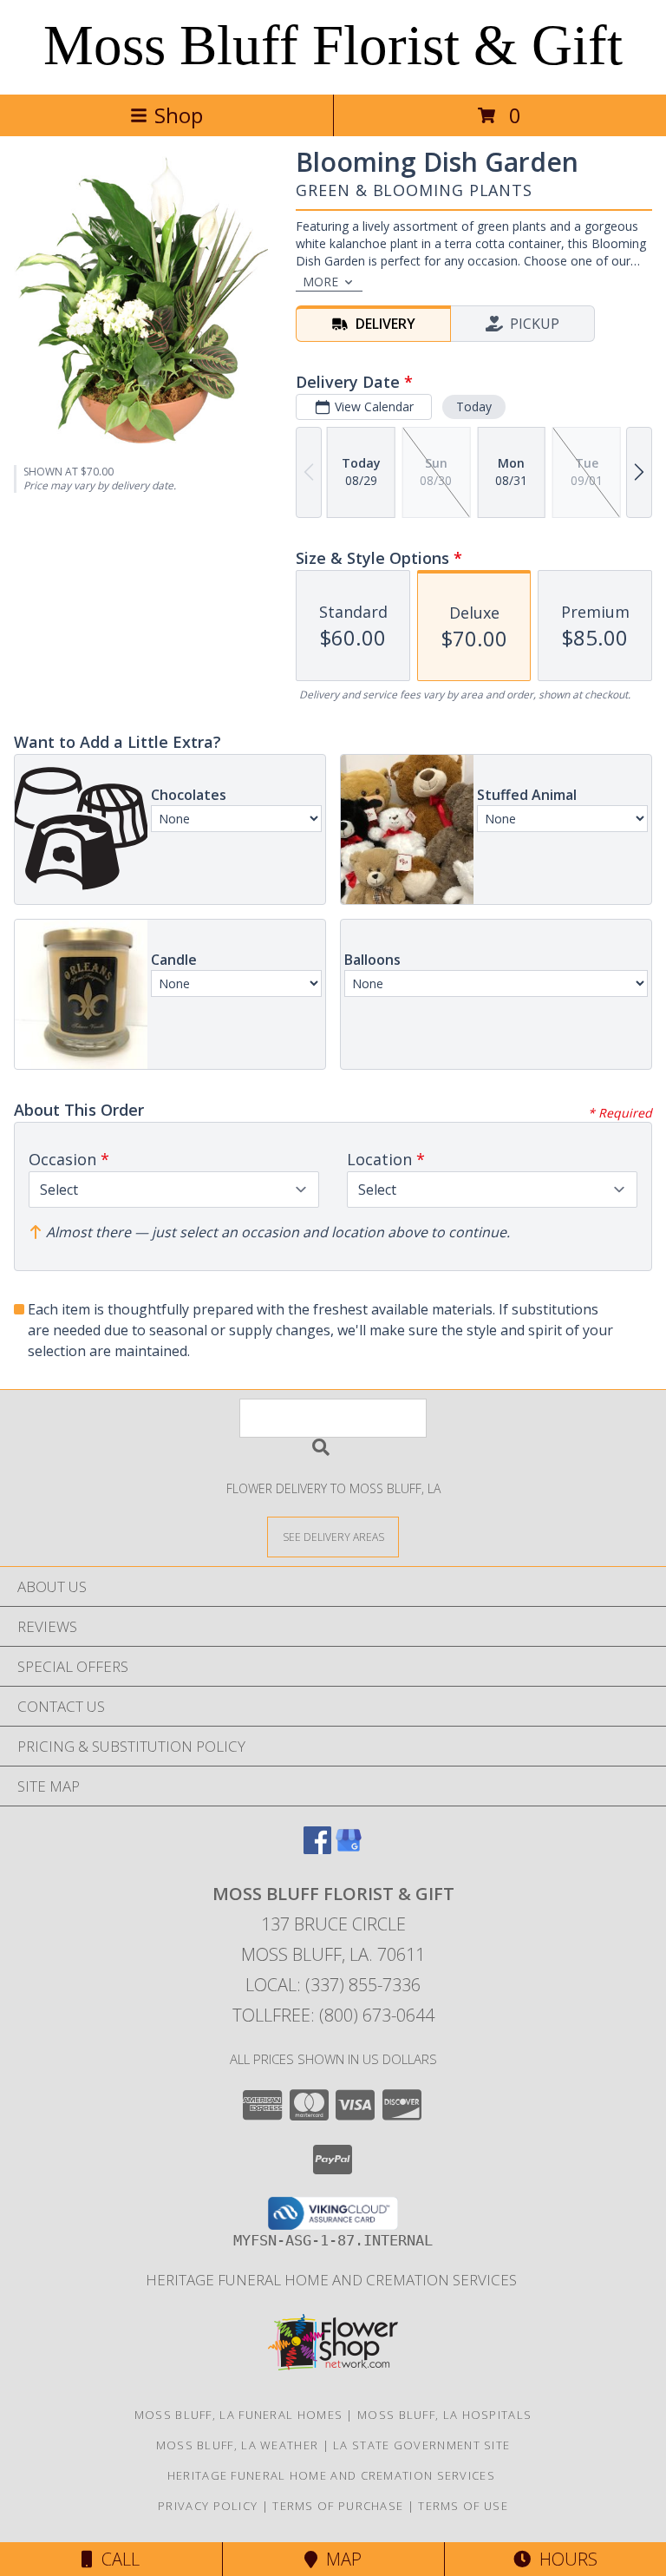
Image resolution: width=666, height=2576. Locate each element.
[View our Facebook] (317, 1848)
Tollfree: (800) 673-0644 (333, 2015)
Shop (179, 115)
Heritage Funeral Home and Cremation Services (333, 2280)
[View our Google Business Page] (349, 1848)
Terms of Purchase (338, 2506)
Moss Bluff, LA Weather (238, 2445)
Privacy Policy (208, 2506)
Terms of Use (463, 2506)
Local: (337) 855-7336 (333, 1985)
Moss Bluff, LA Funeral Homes (238, 2415)
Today (474, 406)
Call (116, 2559)
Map (340, 2559)
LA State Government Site (421, 2445)
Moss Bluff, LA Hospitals (444, 2415)
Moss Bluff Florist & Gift (333, 45)
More (320, 282)
